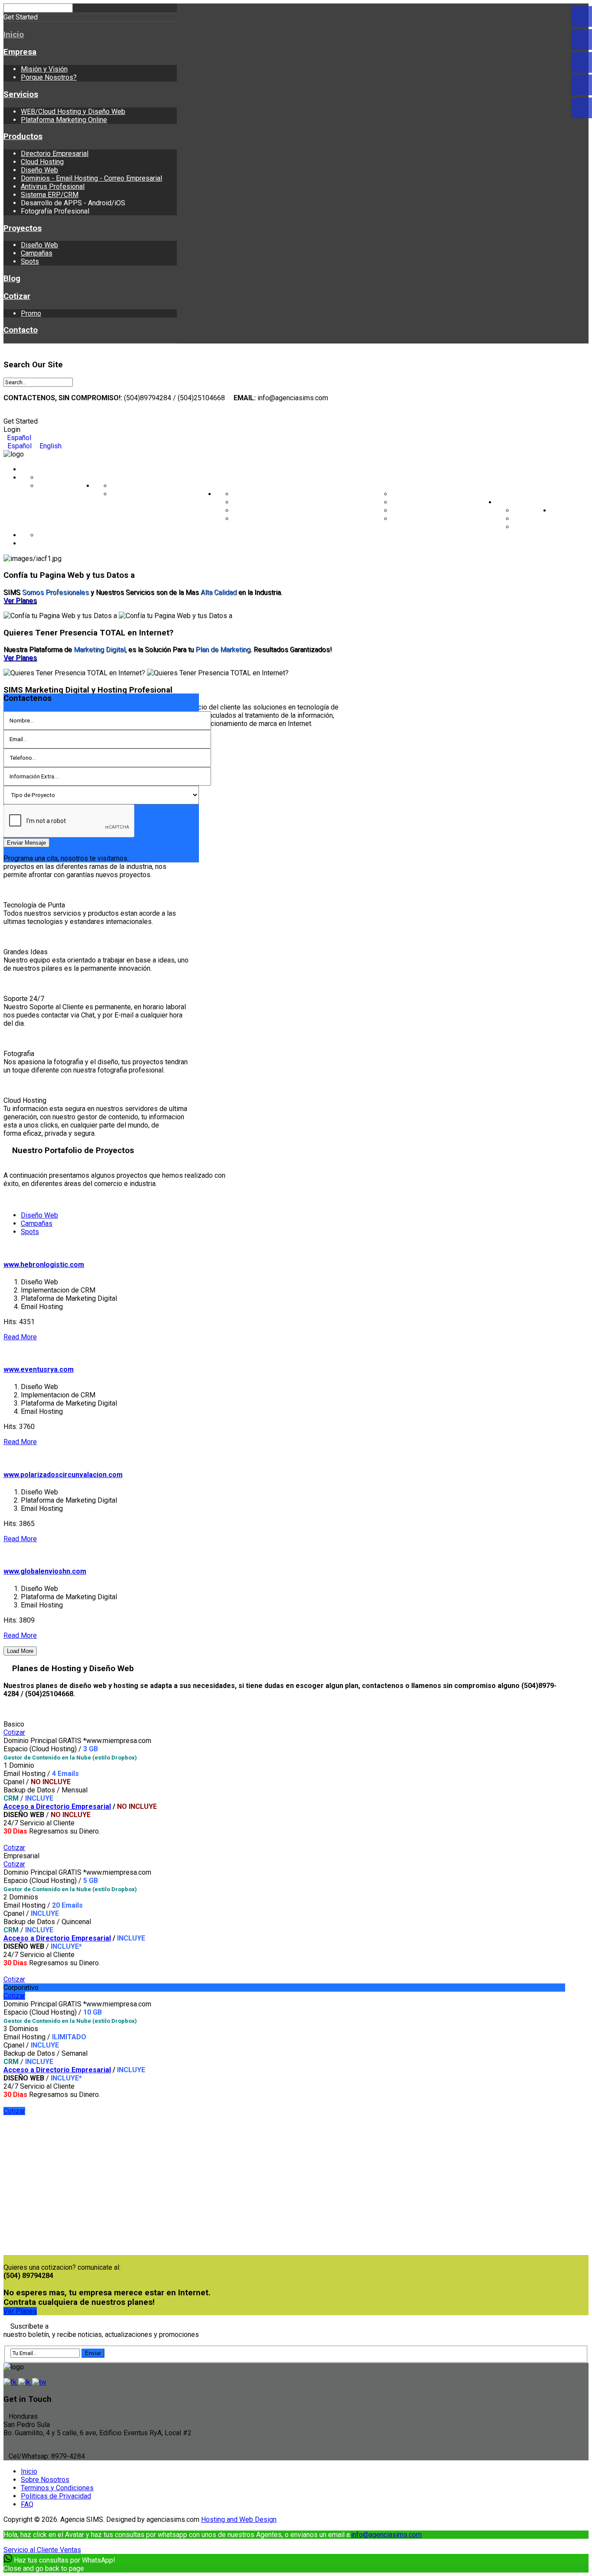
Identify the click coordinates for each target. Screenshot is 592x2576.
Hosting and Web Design (239, 2519)
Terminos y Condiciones (57, 2488)
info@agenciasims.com (386, 2535)
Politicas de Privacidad (56, 2496)
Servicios (21, 94)
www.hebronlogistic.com (44, 1265)
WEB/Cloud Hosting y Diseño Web (73, 112)
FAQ (27, 2504)
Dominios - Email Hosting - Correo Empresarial (91, 178)
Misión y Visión (44, 69)
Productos (23, 136)
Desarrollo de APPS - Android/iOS (444, 510)
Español (18, 438)
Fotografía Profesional (426, 519)
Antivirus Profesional (53, 186)
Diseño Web (39, 170)
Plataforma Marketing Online (64, 120)
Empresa (20, 52)
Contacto (21, 330)
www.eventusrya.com (39, 1369)
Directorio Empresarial (55, 154)
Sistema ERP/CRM (50, 195)
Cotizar (17, 296)
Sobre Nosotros (45, 2480)
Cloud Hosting (42, 162)
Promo (31, 313)
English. (50, 446)
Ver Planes (20, 601)
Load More (20, 1651)
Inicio (14, 35)
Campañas (37, 253)
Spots (30, 261)
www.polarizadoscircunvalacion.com (63, 1475)
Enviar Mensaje (26, 843)
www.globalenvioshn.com (45, 1571)
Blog (12, 279)
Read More (20, 1337)
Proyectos (23, 228)
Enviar (93, 2353)
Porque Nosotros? (49, 77)
